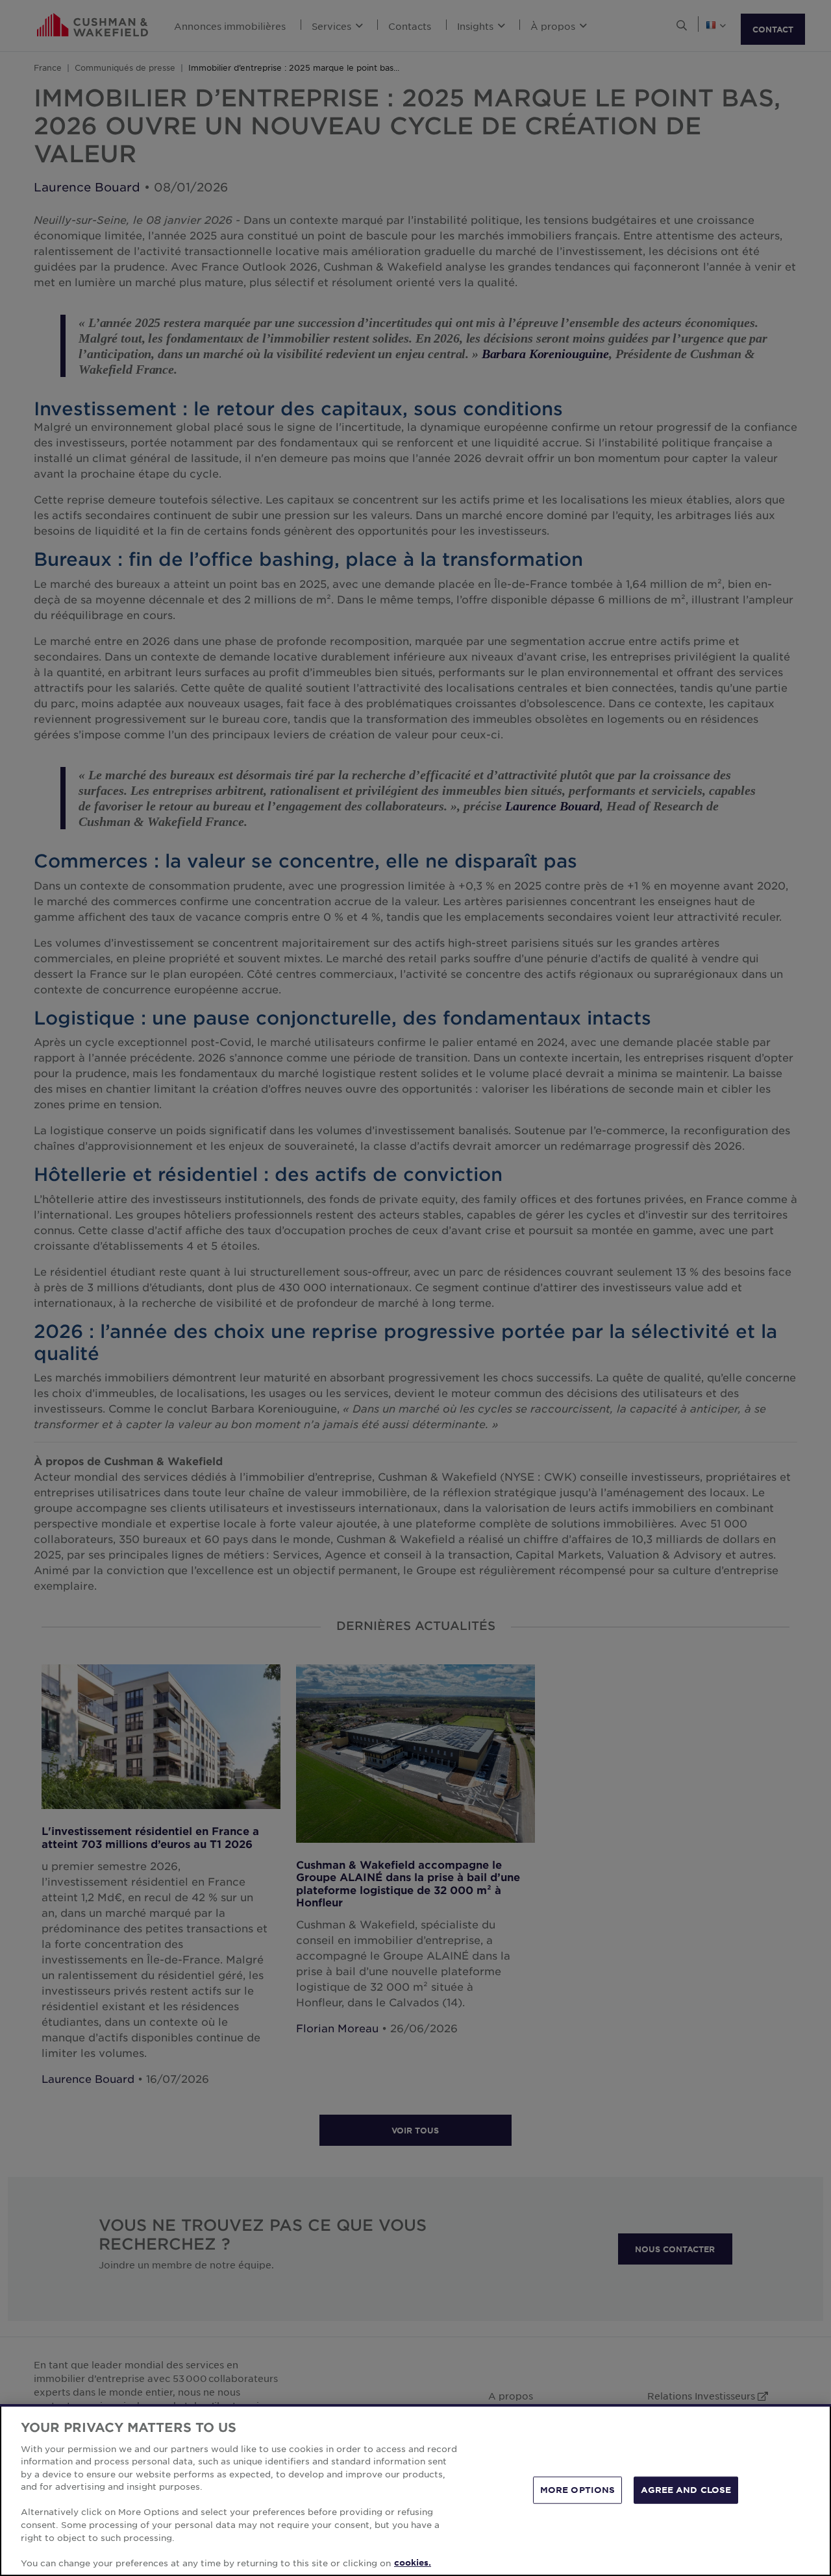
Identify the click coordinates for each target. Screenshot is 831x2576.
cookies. (413, 2562)
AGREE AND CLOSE (686, 2490)
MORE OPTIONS (578, 2490)
